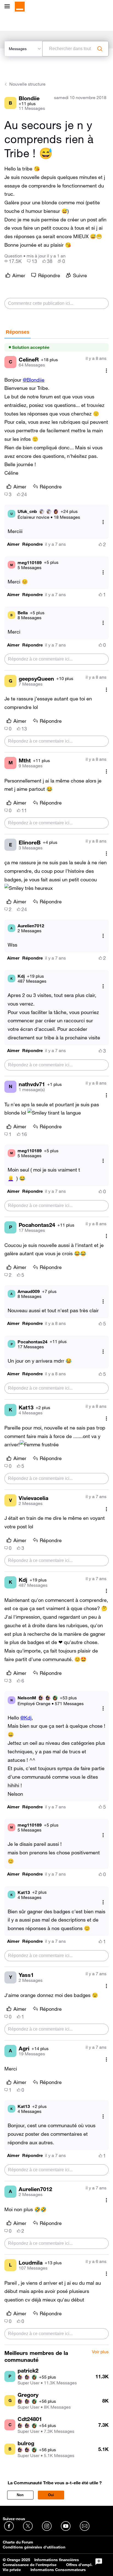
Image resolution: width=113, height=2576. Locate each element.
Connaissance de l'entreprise (30, 2565)
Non (20, 2495)
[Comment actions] (106, 371)
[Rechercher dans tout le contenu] (100, 49)
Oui (51, 2495)
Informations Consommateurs (58, 2570)
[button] (13, 544)
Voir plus (100, 2352)
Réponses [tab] (18, 332)
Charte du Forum (18, 2542)
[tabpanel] (56, 1342)
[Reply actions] (103, 522)
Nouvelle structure (27, 84)
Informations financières (57, 2560)
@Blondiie (34, 380)
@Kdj (26, 1718)
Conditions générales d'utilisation (34, 2547)
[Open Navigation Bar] (9, 7)
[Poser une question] (99, 2562)
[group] (13, 261)
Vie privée (12, 2570)
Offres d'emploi (80, 2565)
